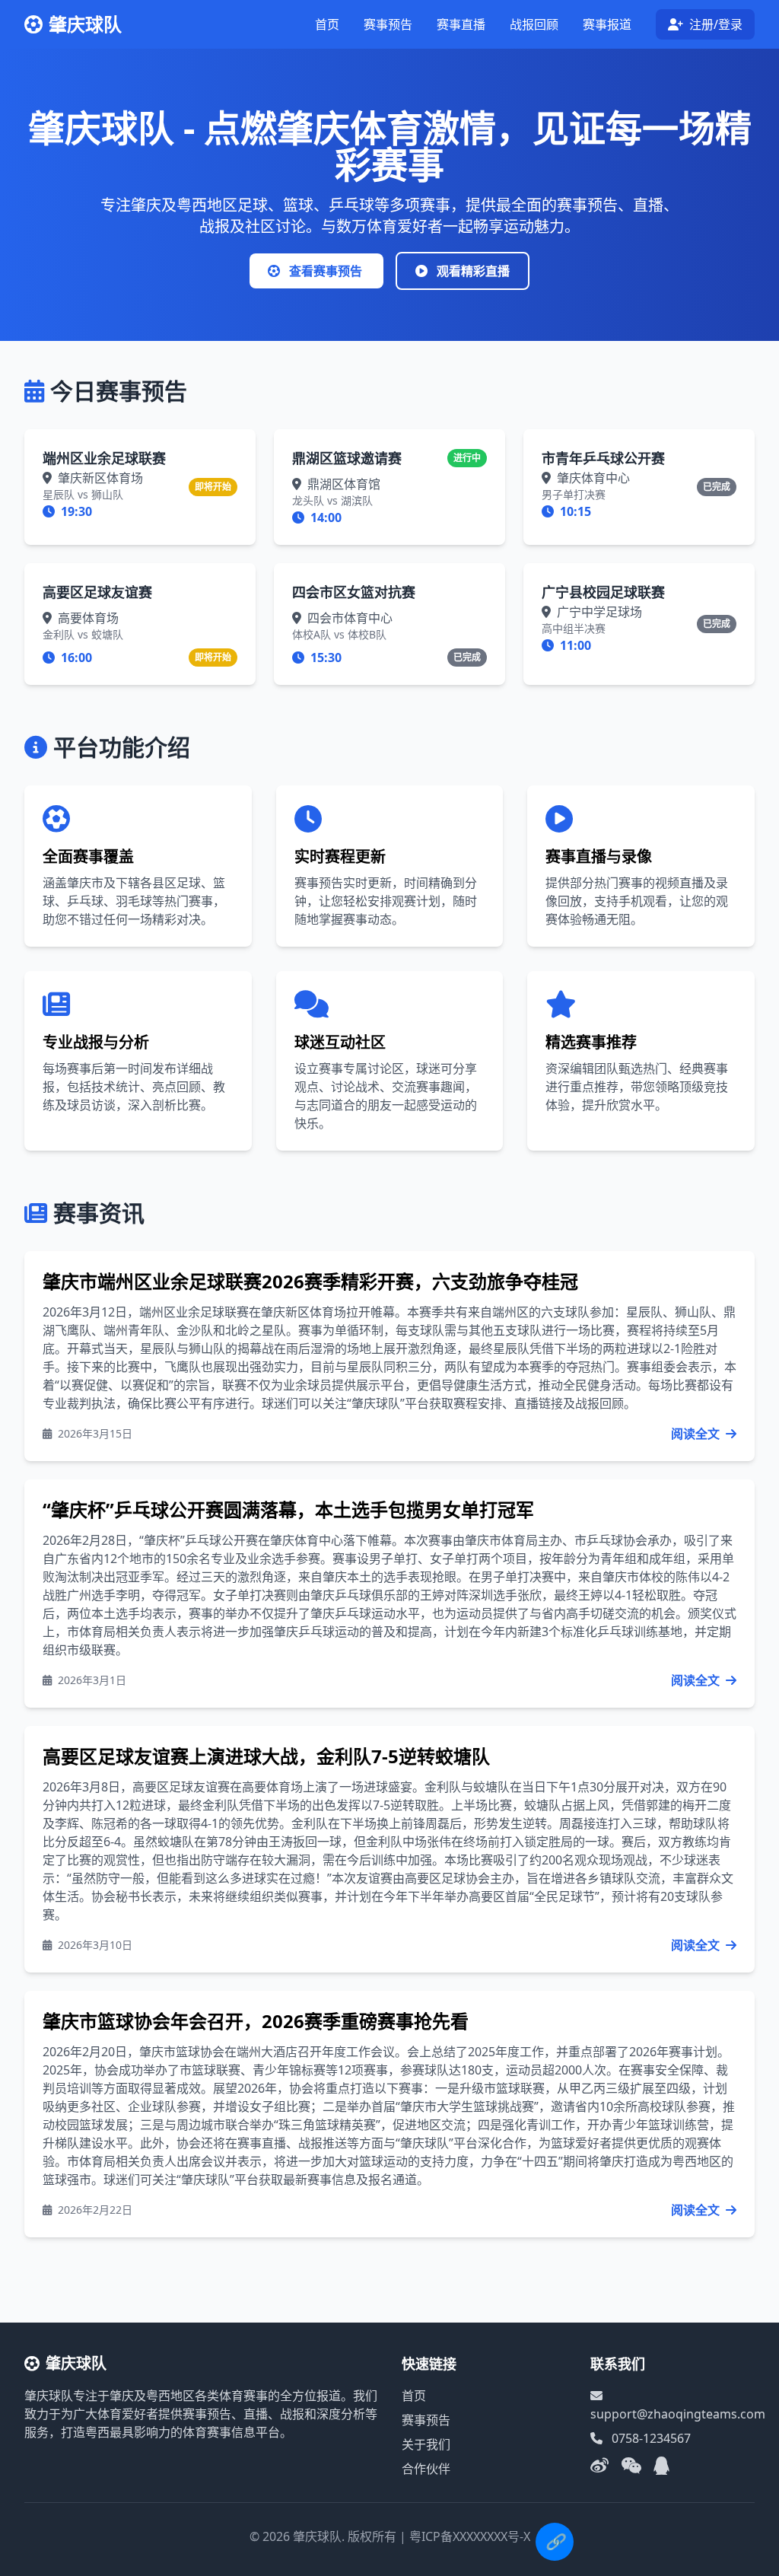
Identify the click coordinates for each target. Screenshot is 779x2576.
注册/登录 (714, 24)
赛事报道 (607, 24)
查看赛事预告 (326, 271)
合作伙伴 (426, 2469)
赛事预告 (388, 24)
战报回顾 (534, 24)
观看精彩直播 (472, 271)
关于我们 (426, 2444)
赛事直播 (461, 24)
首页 (327, 24)
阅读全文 (697, 1434)
